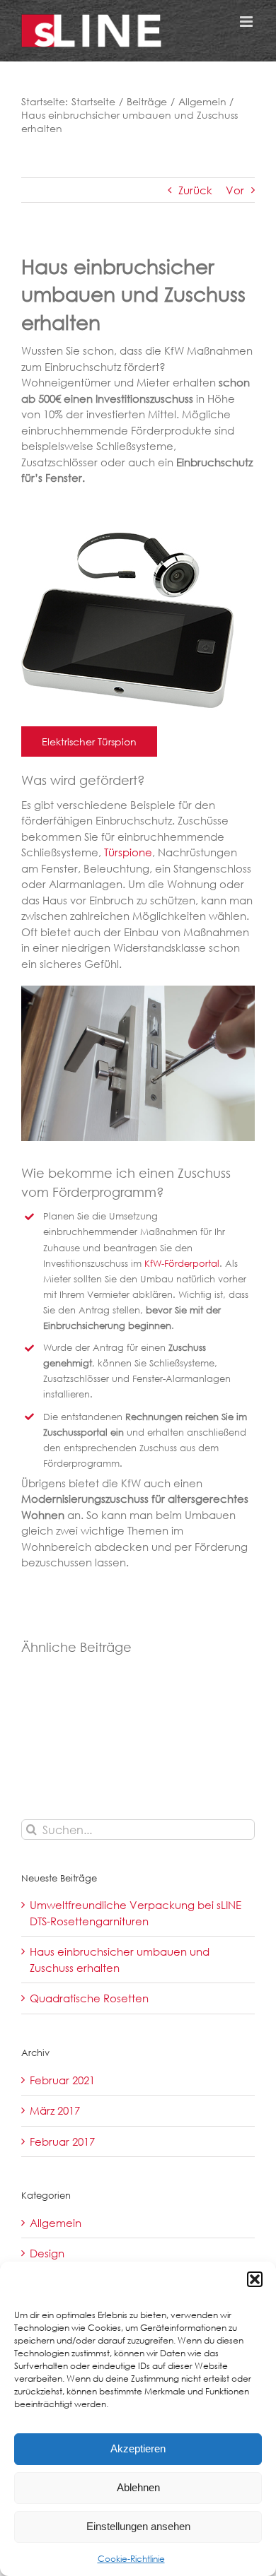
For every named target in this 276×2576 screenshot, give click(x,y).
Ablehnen (138, 2487)
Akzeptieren (138, 2448)
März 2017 (55, 2110)
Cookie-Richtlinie (131, 2559)
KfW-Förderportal (182, 1264)
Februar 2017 (62, 2141)
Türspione (128, 852)
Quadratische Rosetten (89, 1998)
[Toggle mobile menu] (247, 22)
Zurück (195, 190)
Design (47, 2253)
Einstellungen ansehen (138, 2526)
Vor (235, 190)
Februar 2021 (62, 2080)
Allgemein (56, 2223)
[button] (255, 2279)
